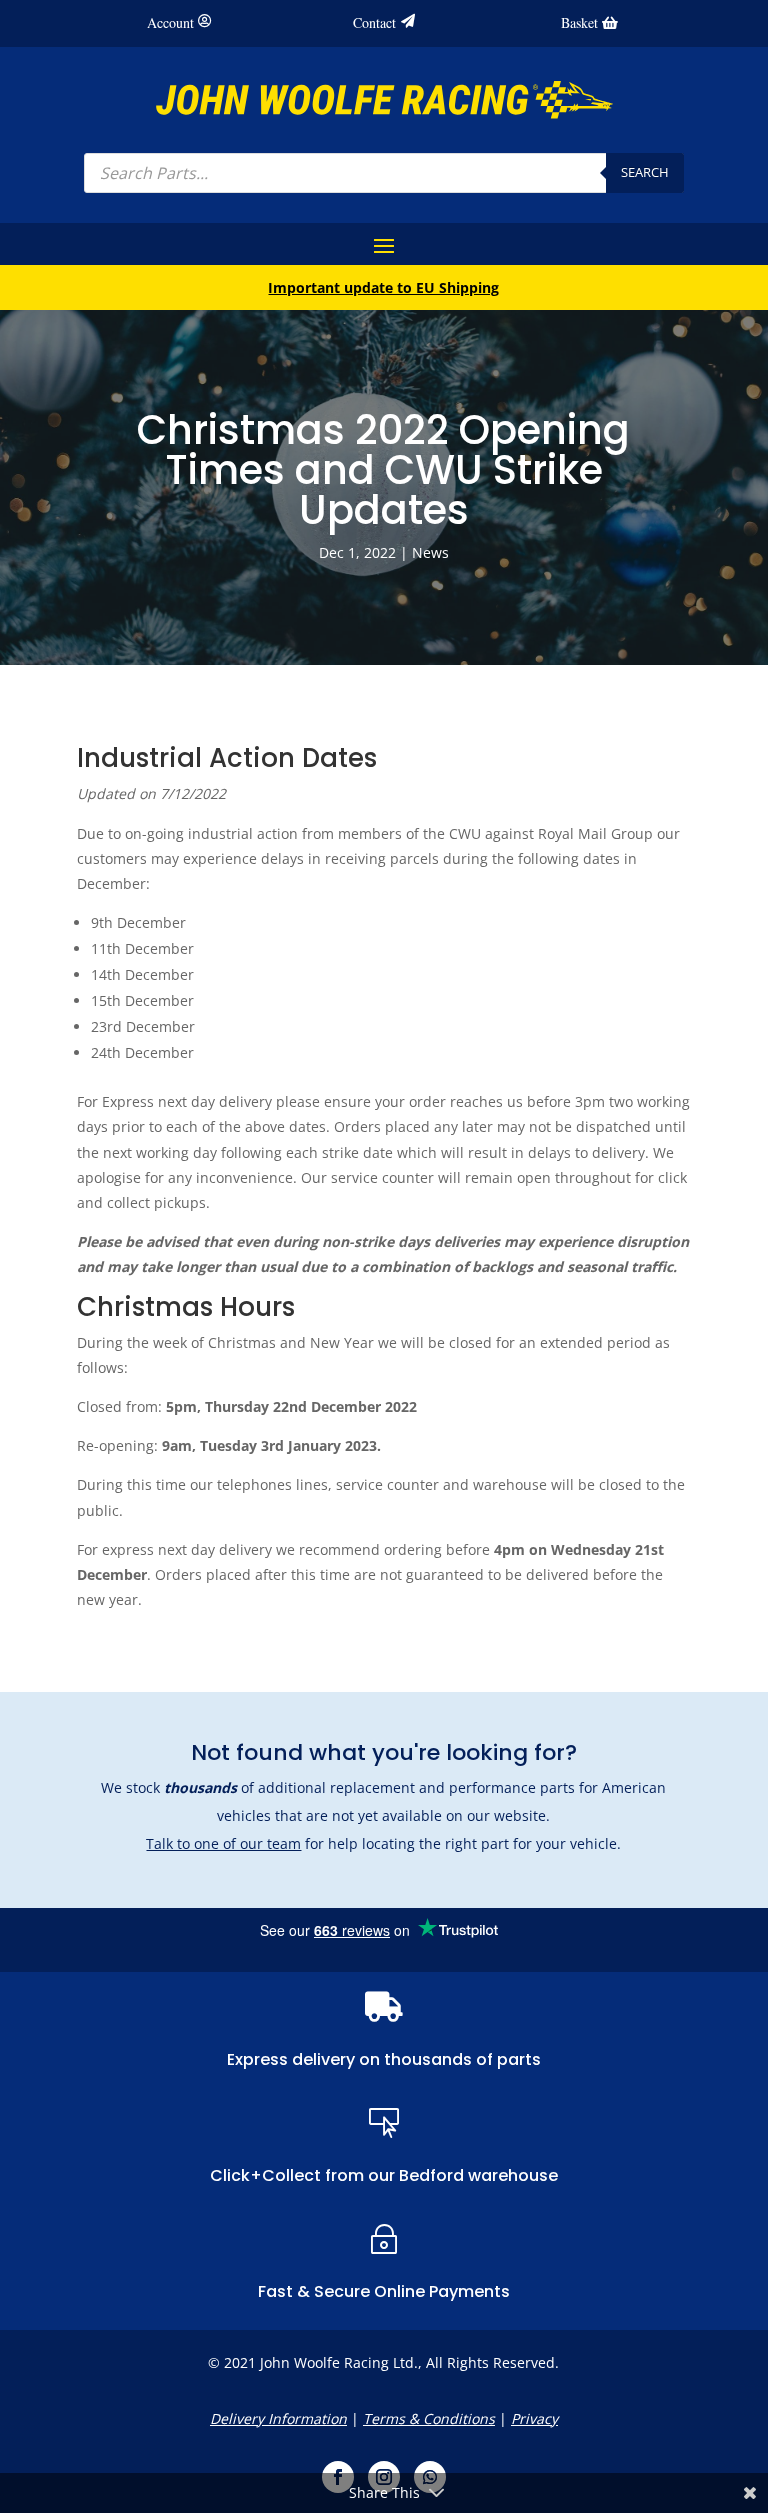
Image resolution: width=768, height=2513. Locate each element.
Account (170, 22)
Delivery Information (278, 2418)
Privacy (534, 2418)
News (430, 552)
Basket (579, 22)
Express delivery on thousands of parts (384, 2059)
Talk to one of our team (223, 1843)
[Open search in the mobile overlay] (384, 173)
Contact (374, 22)
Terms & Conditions (429, 2418)
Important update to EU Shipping (383, 287)
